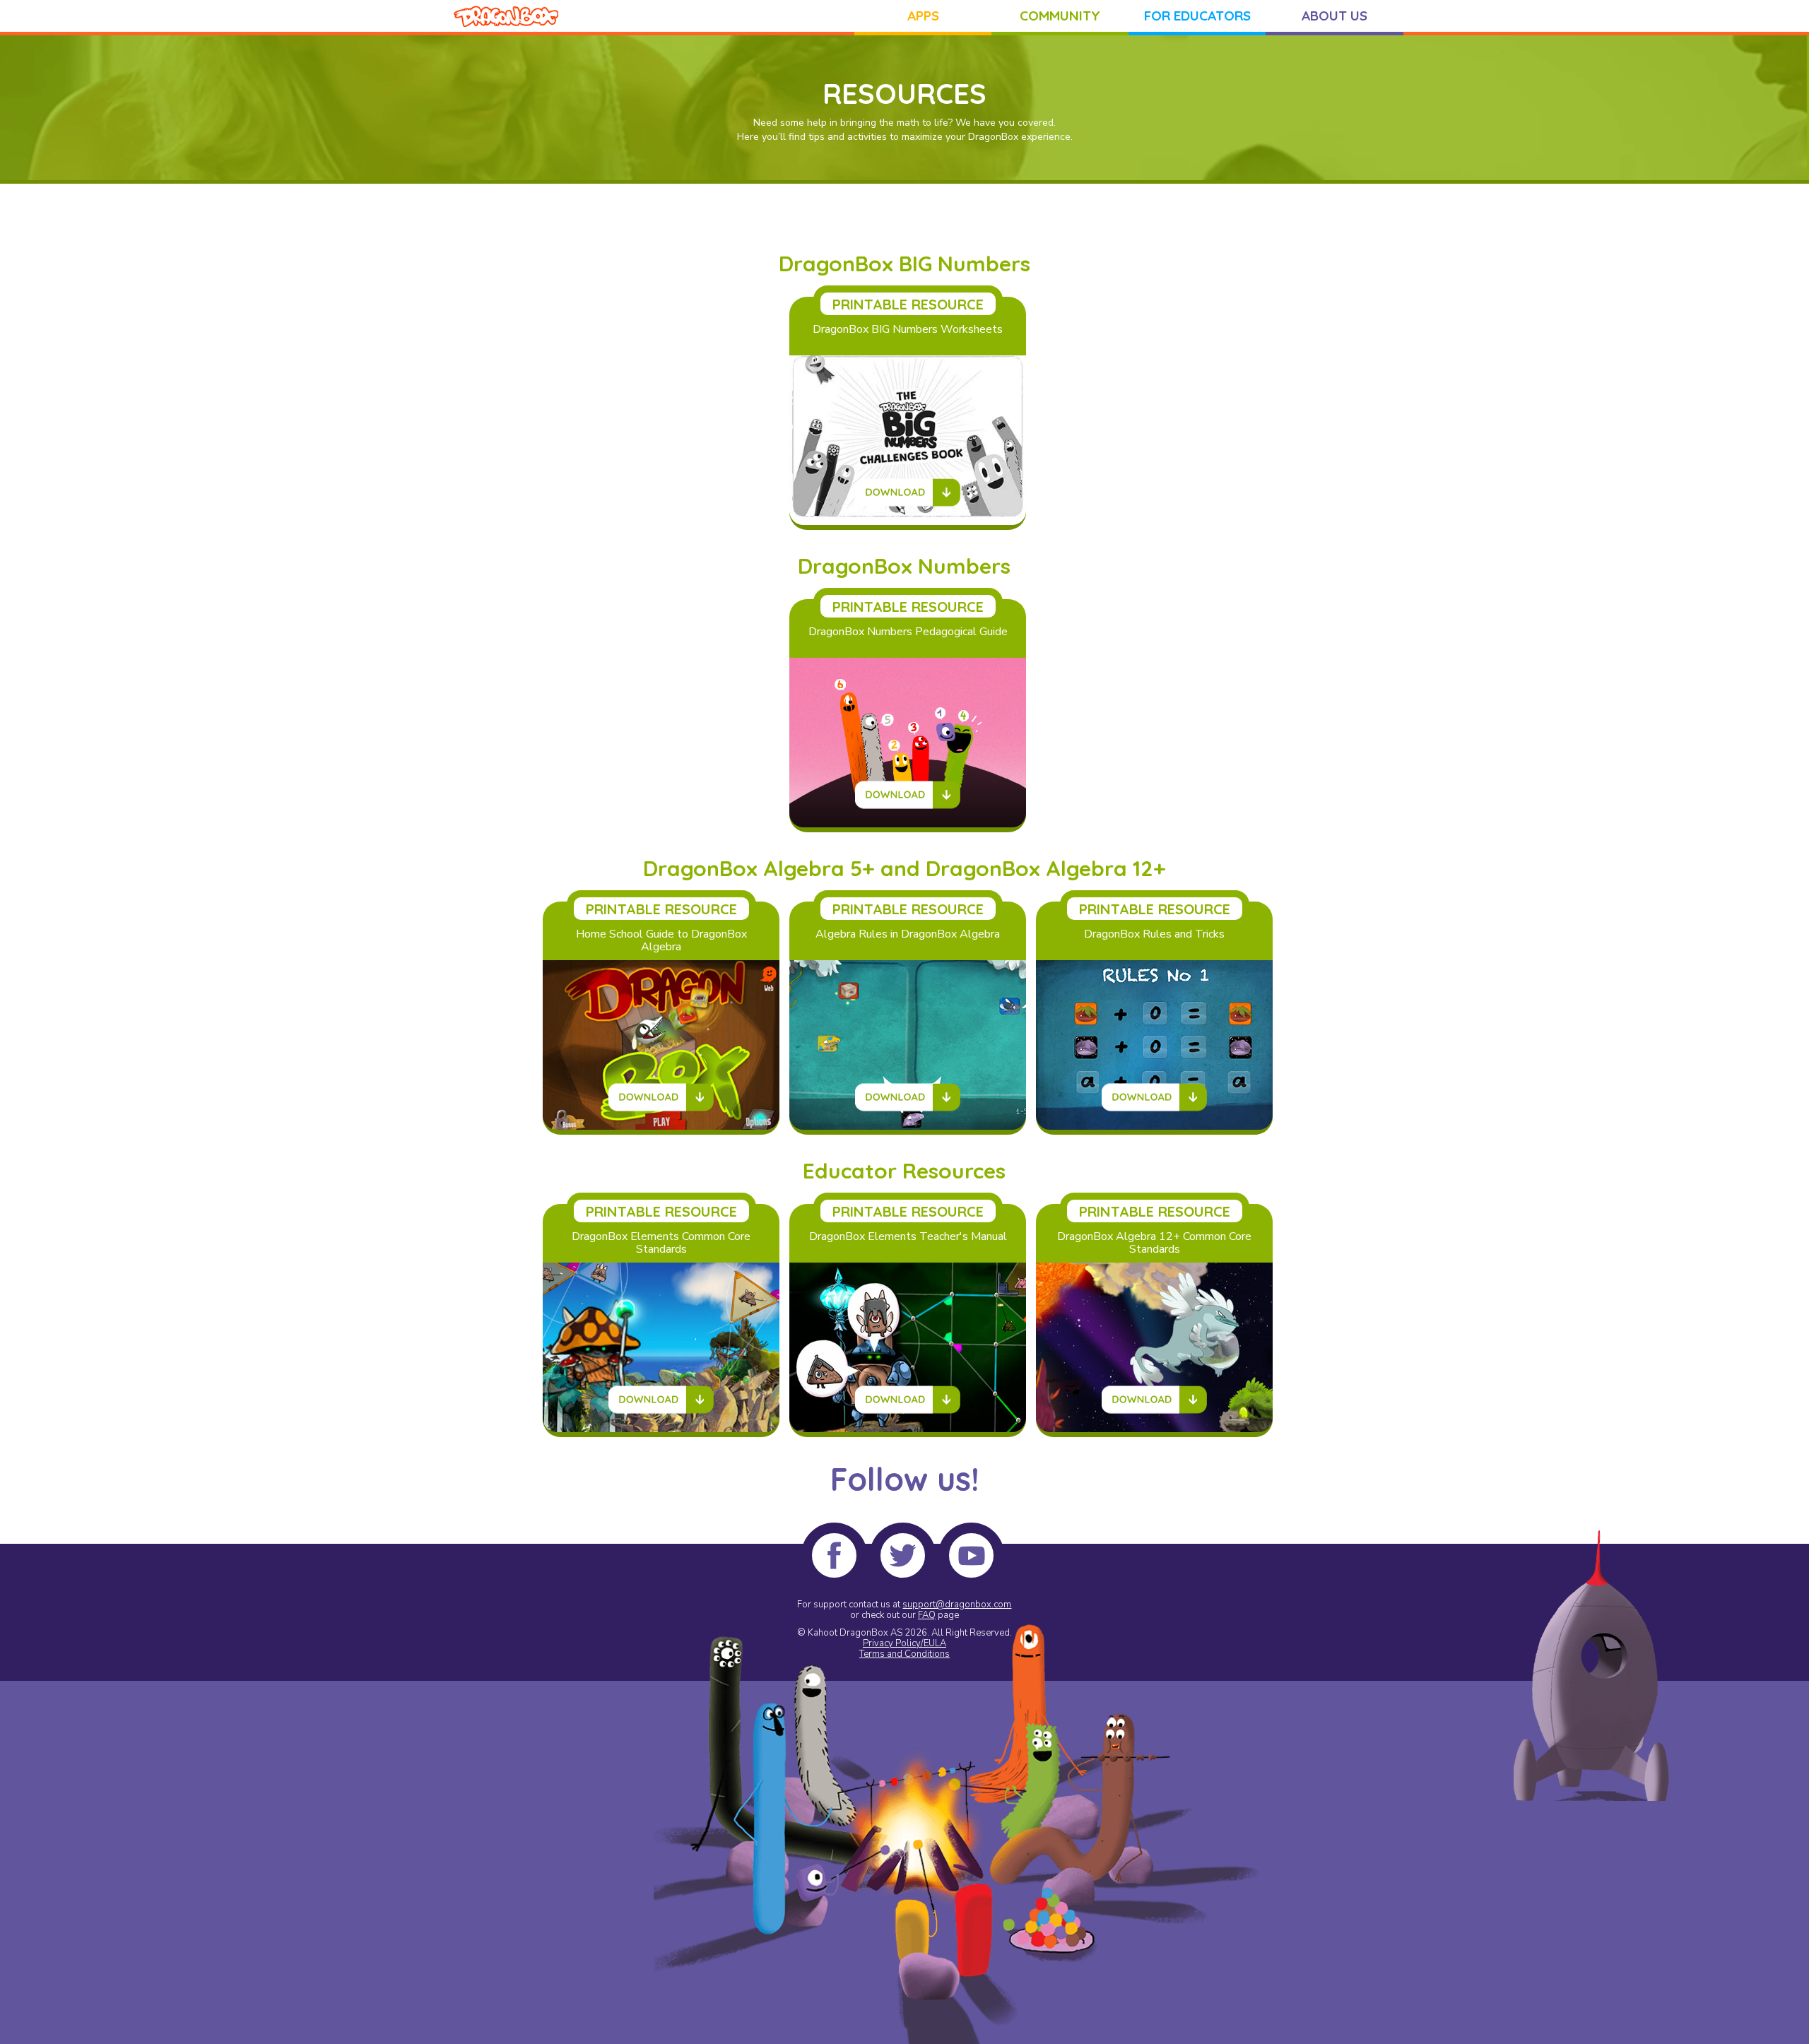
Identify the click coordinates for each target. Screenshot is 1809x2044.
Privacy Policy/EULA (904, 1643)
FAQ (927, 1615)
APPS (923, 16)
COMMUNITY (1060, 16)
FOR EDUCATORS (1197, 16)
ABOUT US (1334, 16)
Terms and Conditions (904, 1654)
